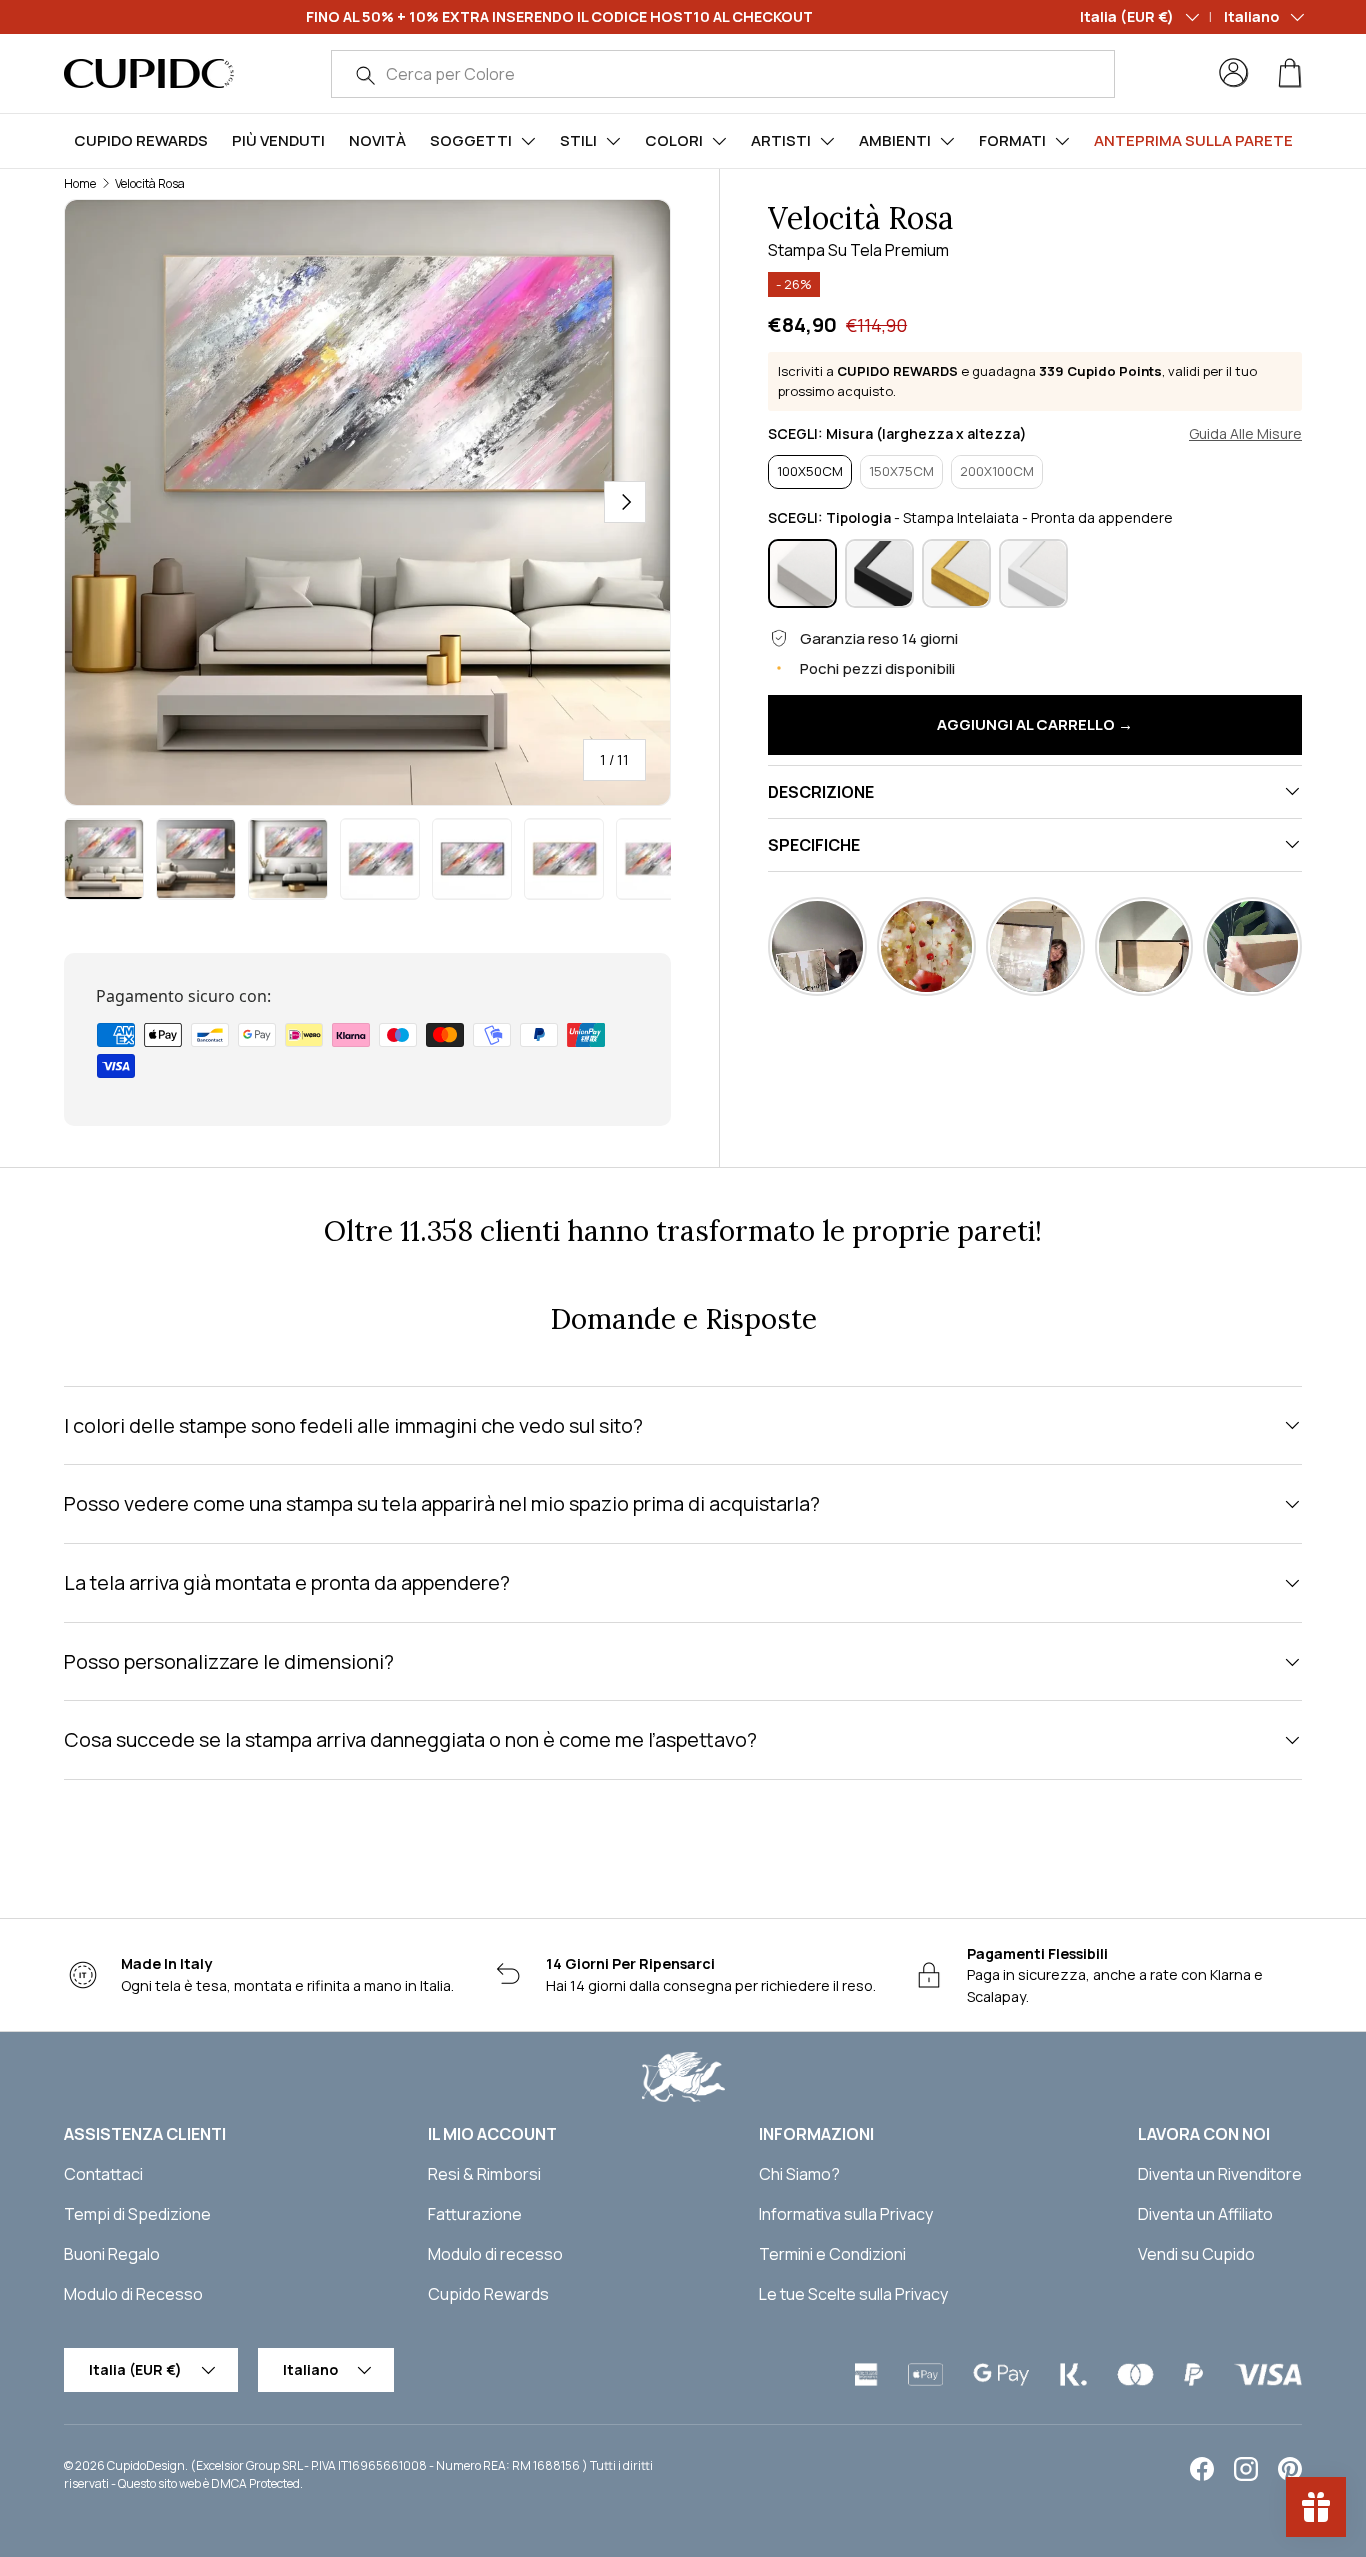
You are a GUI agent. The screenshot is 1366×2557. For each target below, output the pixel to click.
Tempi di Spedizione (137, 2214)
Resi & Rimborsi (484, 2174)
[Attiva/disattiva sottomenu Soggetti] (528, 141)
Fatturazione (475, 2214)
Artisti (781, 140)
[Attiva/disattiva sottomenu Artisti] (827, 141)
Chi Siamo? (799, 2174)
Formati (1012, 140)
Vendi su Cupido (1196, 2254)
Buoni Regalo (112, 2254)
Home (80, 183)
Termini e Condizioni (832, 2254)
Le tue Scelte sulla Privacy (853, 2294)
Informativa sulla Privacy (846, 2214)
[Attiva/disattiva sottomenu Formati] (1062, 141)
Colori (674, 140)
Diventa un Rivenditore (1220, 2174)
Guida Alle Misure (1245, 434)
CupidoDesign (146, 2465)
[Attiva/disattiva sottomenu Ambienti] (947, 141)
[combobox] (723, 74)
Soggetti (471, 140)
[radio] (810, 472)
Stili (578, 140)
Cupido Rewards (141, 140)
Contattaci (103, 2174)
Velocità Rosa (150, 183)
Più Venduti (278, 140)
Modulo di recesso (495, 2254)
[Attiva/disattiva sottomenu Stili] (613, 141)
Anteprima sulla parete (1193, 140)
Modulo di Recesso (133, 2294)
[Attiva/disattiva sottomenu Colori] (719, 141)
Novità (377, 140)
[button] (1290, 73)
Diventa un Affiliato (1205, 2214)
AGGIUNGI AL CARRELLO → (1035, 723)
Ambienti (895, 140)
